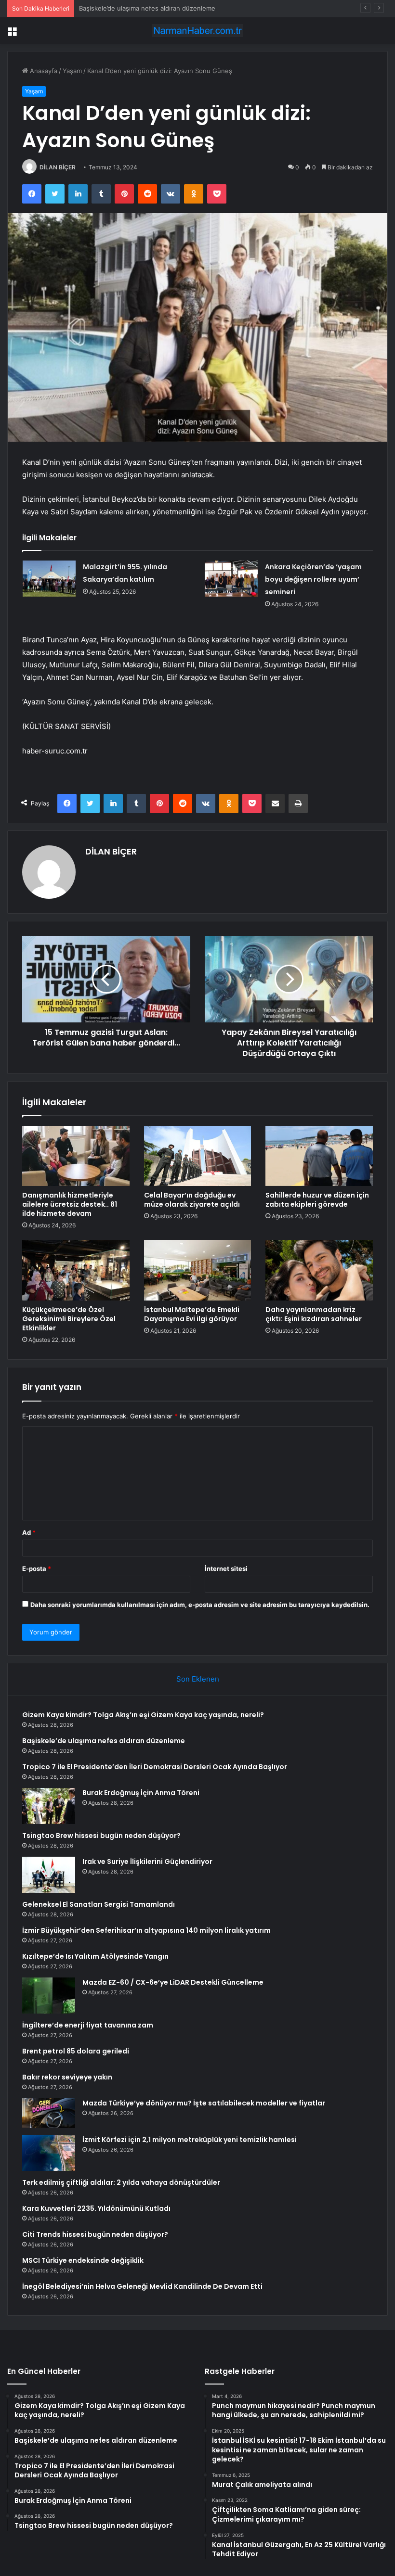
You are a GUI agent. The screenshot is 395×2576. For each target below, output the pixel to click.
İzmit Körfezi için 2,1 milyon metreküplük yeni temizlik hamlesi (190, 2140)
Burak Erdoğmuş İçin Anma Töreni (141, 1793)
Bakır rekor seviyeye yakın (67, 2077)
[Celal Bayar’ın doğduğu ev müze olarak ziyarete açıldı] (198, 1156)
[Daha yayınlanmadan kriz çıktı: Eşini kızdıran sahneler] (319, 1270)
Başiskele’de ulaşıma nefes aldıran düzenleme (104, 1741)
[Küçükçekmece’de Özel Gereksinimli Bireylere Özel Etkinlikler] (76, 1270)
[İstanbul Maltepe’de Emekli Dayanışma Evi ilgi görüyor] (198, 1270)
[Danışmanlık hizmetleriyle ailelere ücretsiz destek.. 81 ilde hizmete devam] (76, 1156)
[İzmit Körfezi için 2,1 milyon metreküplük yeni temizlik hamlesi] (49, 2153)
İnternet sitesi (226, 1569)
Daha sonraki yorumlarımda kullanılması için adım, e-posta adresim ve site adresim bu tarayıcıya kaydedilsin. (200, 1605)
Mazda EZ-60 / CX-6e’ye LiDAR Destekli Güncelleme (173, 1982)
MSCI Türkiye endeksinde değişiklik (83, 2260)
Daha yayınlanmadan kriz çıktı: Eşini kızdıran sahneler (314, 1314)
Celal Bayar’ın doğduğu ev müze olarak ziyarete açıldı (192, 1200)
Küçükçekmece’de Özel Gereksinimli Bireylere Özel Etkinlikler (69, 1319)
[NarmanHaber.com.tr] (197, 31)
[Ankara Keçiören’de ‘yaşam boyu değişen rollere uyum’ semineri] (231, 579)
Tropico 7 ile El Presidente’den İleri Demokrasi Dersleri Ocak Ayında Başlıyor (191, 8)
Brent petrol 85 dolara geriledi (76, 2051)
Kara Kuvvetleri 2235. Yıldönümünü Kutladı (96, 2208)
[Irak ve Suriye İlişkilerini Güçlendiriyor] (49, 1875)
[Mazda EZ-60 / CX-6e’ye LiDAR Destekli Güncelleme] (49, 1996)
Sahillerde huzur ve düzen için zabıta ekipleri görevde (317, 1200)
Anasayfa (43, 71)
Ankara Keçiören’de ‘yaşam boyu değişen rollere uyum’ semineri (313, 579)
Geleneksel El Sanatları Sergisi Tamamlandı (99, 1904)
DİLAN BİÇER (58, 167)
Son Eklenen (198, 1679)
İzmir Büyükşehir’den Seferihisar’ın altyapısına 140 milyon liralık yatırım (146, 1930)
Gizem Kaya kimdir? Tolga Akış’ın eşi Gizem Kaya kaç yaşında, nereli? (143, 1715)
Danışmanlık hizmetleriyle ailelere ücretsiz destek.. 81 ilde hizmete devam (70, 1204)
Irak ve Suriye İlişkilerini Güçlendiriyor (147, 1862)
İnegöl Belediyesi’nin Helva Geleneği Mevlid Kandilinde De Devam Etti (142, 2286)
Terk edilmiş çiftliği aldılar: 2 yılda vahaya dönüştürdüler (121, 2182)
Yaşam (72, 71)
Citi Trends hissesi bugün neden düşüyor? (95, 2234)
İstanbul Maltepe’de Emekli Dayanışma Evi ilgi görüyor (192, 1314)
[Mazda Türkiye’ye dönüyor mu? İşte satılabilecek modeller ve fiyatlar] (49, 2113)
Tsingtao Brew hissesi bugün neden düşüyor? (101, 1836)
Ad (29, 1532)
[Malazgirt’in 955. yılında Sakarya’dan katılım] (49, 579)
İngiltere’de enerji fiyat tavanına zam (88, 2025)
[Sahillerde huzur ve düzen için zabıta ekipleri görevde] (319, 1156)
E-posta (37, 1569)
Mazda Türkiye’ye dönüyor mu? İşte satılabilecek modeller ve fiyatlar (204, 2103)
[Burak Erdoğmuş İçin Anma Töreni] (49, 1806)
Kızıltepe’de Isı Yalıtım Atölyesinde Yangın (95, 1956)
